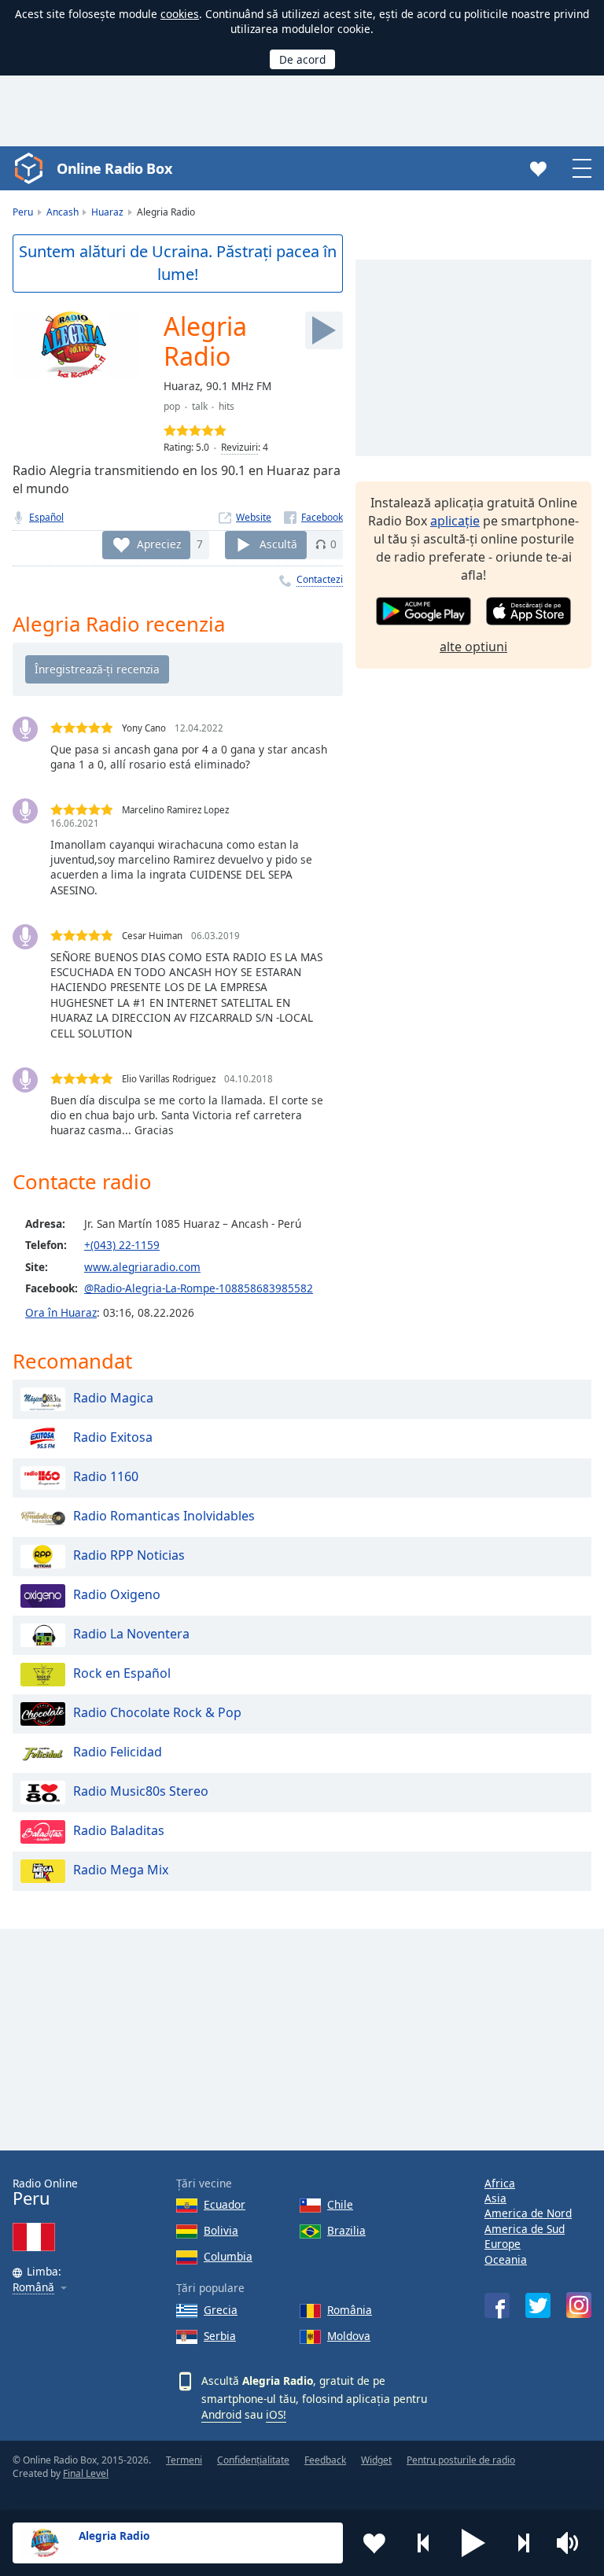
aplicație (455, 521)
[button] (473, 2543)
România (350, 2310)
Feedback (325, 2460)
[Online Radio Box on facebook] (497, 2305)
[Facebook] (313, 517)
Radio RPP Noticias (129, 1555)
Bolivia (221, 2230)
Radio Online (45, 2193)
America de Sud (525, 2229)
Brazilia (346, 2230)
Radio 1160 (106, 1476)
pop (172, 406)
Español (46, 517)
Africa (500, 2183)
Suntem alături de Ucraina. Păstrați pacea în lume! (178, 263)
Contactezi (320, 579)
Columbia (228, 2256)
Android (221, 2414)
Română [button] (33, 2288)
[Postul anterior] (424, 2543)
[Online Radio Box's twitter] (538, 2305)
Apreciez (159, 544)
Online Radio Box (114, 168)
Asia (495, 2198)
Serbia (220, 2336)
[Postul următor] (523, 2543)
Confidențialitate (253, 2460)
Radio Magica (113, 1398)
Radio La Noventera (131, 1634)
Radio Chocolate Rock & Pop (157, 1712)
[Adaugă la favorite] (374, 2543)
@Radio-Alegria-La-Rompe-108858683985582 (199, 1288)
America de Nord (528, 2213)
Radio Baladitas (119, 1830)
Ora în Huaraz (61, 1312)
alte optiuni (473, 647)
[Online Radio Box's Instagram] (579, 2305)
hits (226, 406)
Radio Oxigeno (117, 1594)
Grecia (221, 2310)
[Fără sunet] (573, 2543)
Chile (340, 2204)
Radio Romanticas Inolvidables (164, 1516)
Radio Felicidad (118, 1752)
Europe (503, 2244)
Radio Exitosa (113, 1437)
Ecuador (225, 2204)
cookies (180, 14)
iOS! (276, 2414)
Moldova (349, 2336)
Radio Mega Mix (121, 1870)
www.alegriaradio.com (142, 1267)
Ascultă (278, 544)
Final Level (86, 2473)
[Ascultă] (324, 330)
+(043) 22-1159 (122, 1245)
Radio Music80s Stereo (141, 1791)
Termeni (184, 2460)
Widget (376, 2460)
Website (254, 517)
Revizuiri (239, 447)
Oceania (506, 2259)
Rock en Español (122, 1673)
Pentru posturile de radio (461, 2460)
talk (200, 406)
